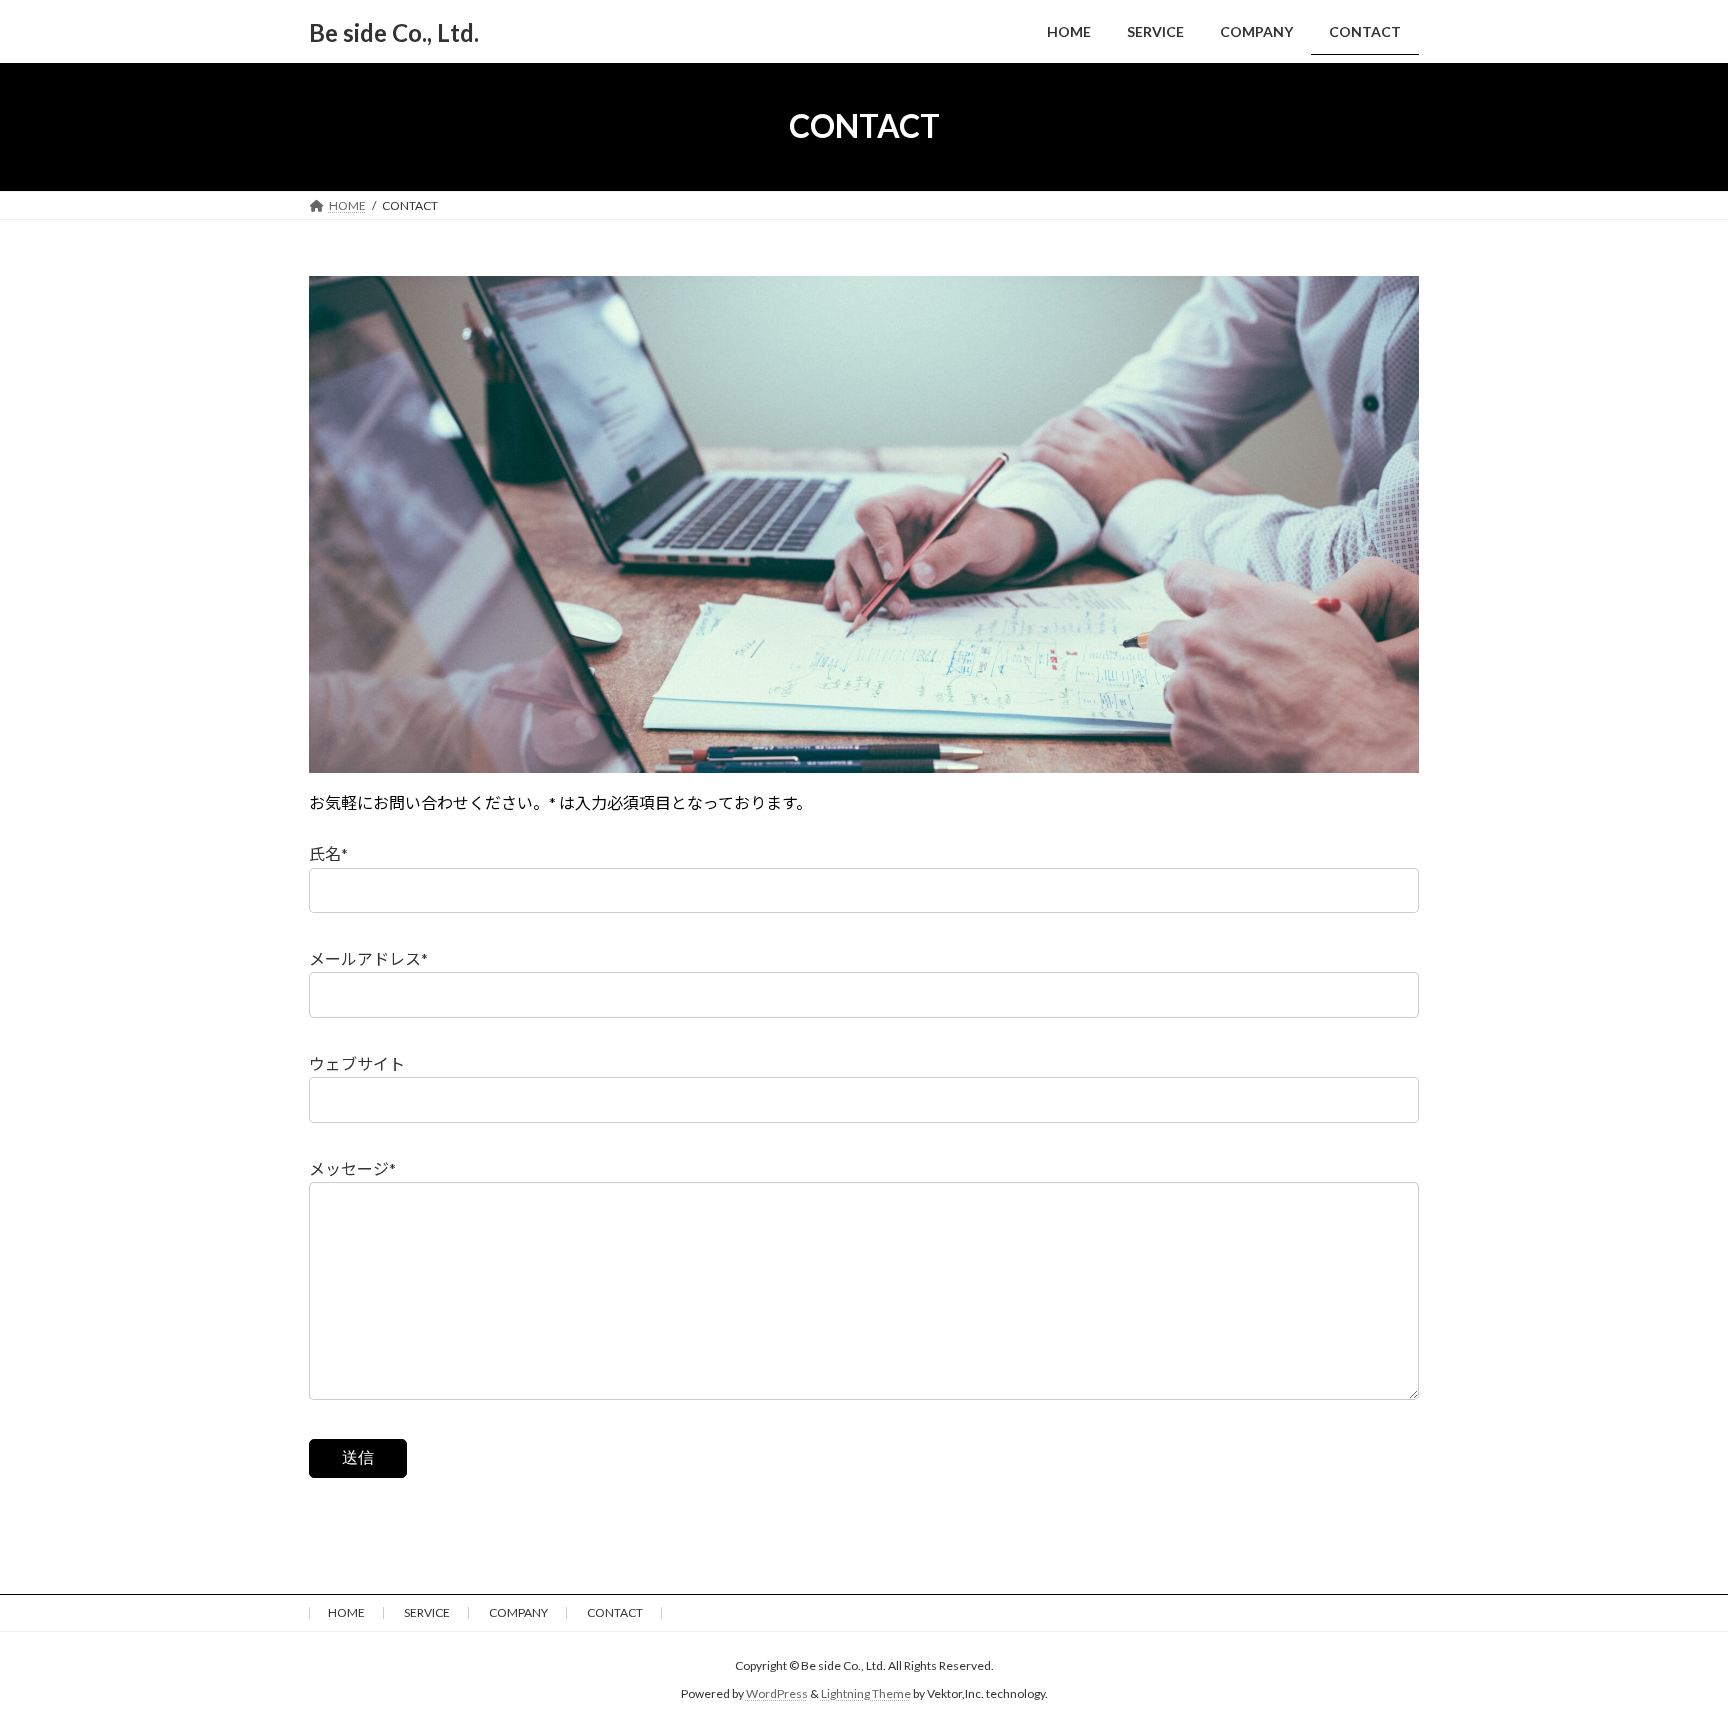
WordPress (777, 1693)
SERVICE (427, 1612)
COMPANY (518, 1612)
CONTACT (615, 1612)
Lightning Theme (866, 1693)
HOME (346, 1612)
